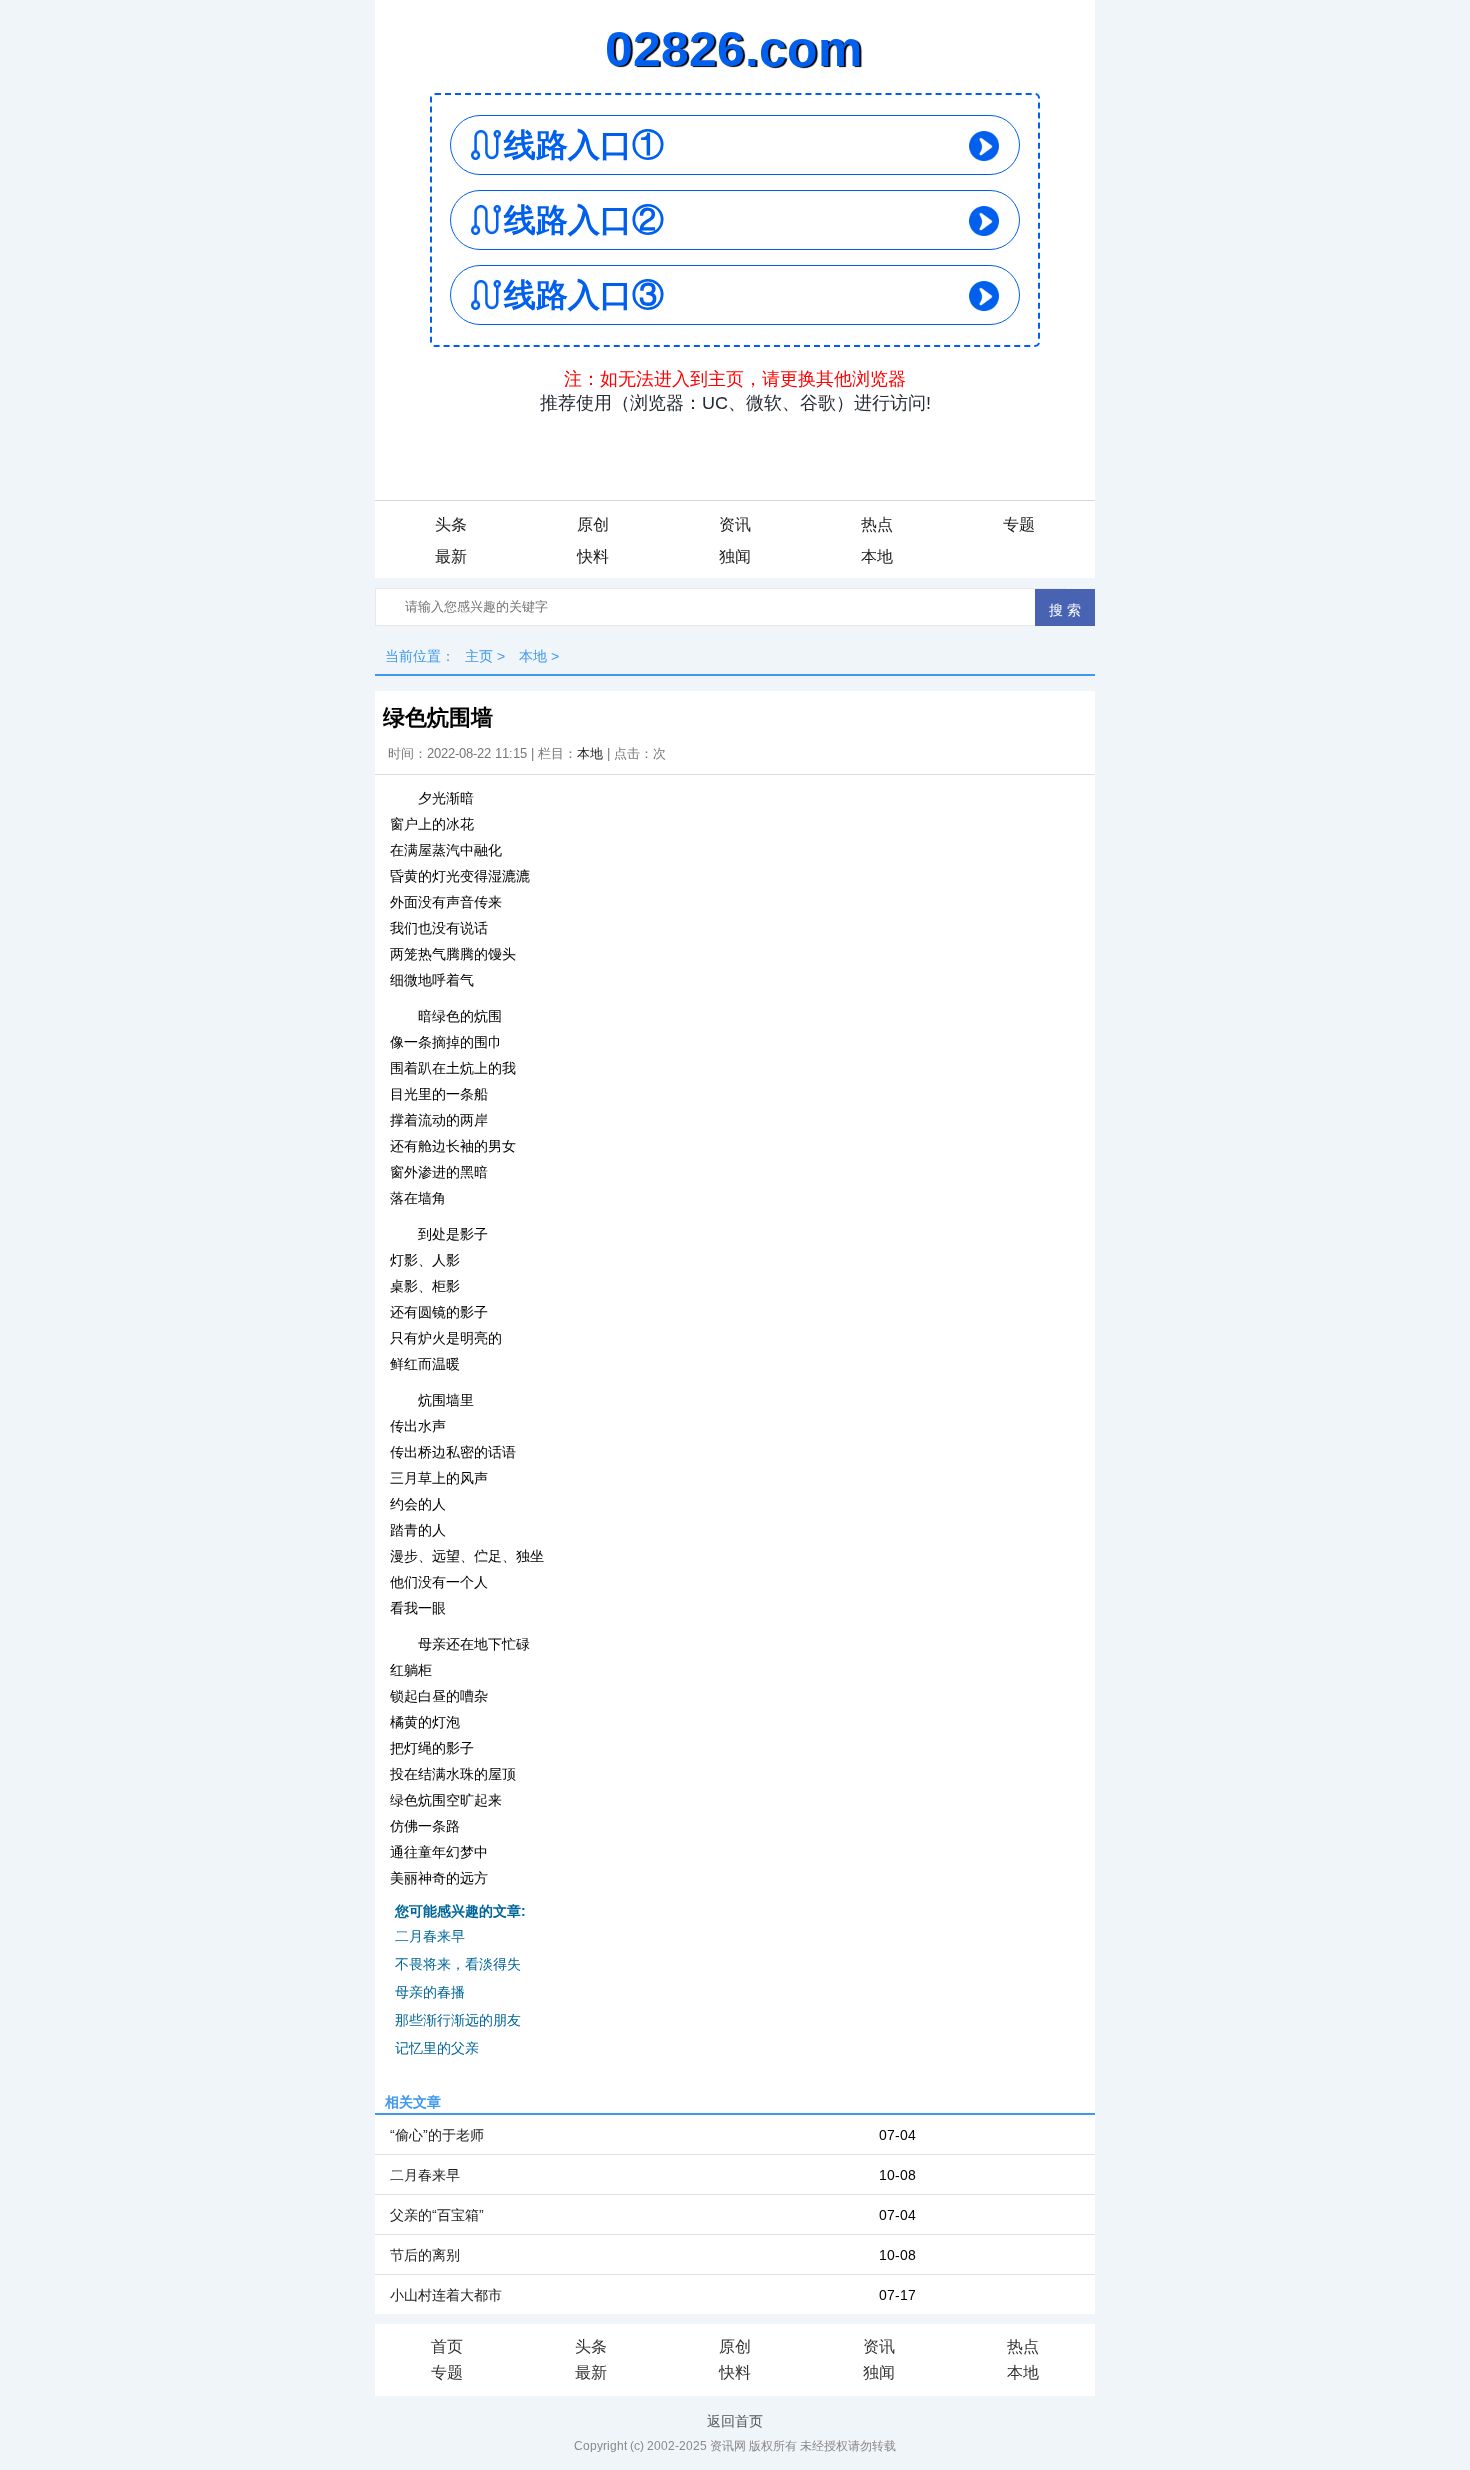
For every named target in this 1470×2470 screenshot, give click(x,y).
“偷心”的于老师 (437, 2135)
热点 (877, 524)
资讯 (735, 524)
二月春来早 (430, 1936)
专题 (1019, 524)
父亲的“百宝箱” (437, 2215)
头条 (451, 524)
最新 (451, 556)
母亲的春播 (430, 1992)
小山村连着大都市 (446, 2295)
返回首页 (735, 2421)
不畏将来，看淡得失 (458, 1964)
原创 (593, 524)
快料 (593, 556)
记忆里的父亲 (437, 2048)
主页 (479, 656)
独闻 (735, 556)
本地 (877, 556)
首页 (447, 2346)
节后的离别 (425, 2255)
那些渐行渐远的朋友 (458, 2020)
